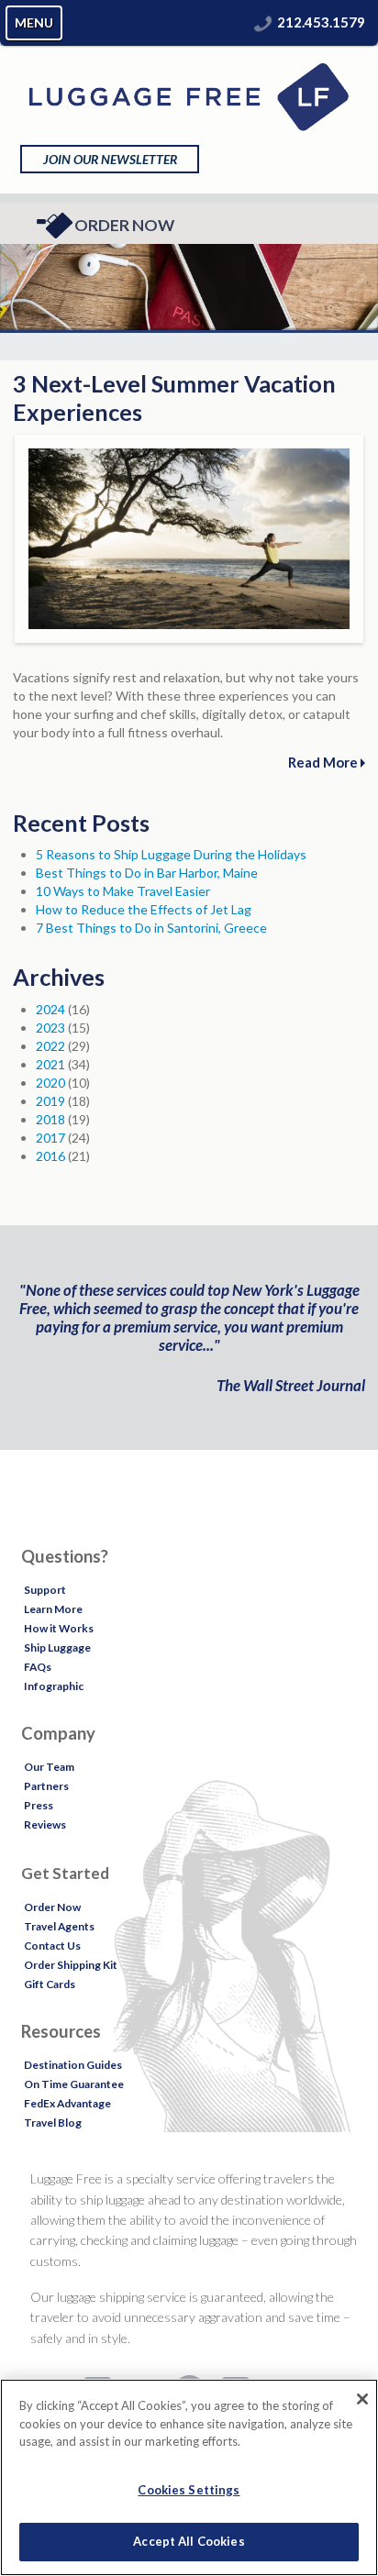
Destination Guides (73, 2065)
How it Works (59, 1628)
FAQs (38, 1667)
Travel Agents (59, 1926)
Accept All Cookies (189, 2541)
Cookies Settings (189, 2490)
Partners (46, 1786)
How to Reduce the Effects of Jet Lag (144, 909)
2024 (50, 1009)
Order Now (124, 225)
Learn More (53, 1609)
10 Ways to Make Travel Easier (123, 891)
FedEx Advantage (67, 2103)
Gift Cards (50, 1984)
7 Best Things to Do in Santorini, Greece (151, 928)
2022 (50, 1046)
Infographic (54, 1686)
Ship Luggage (57, 1647)
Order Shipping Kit (71, 1965)
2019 (50, 1101)
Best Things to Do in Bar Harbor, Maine (147, 873)
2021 (50, 1064)
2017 (50, 1138)
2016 (50, 1156)
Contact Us (52, 1946)
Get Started (65, 1873)
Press (39, 1805)
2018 (50, 1119)
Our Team (49, 1767)
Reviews (45, 1824)
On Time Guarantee (74, 2084)
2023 (50, 1028)
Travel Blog (53, 2123)
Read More (324, 762)
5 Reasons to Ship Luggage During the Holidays (171, 854)
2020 (50, 1083)
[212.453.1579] (263, 22)
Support (45, 1590)
